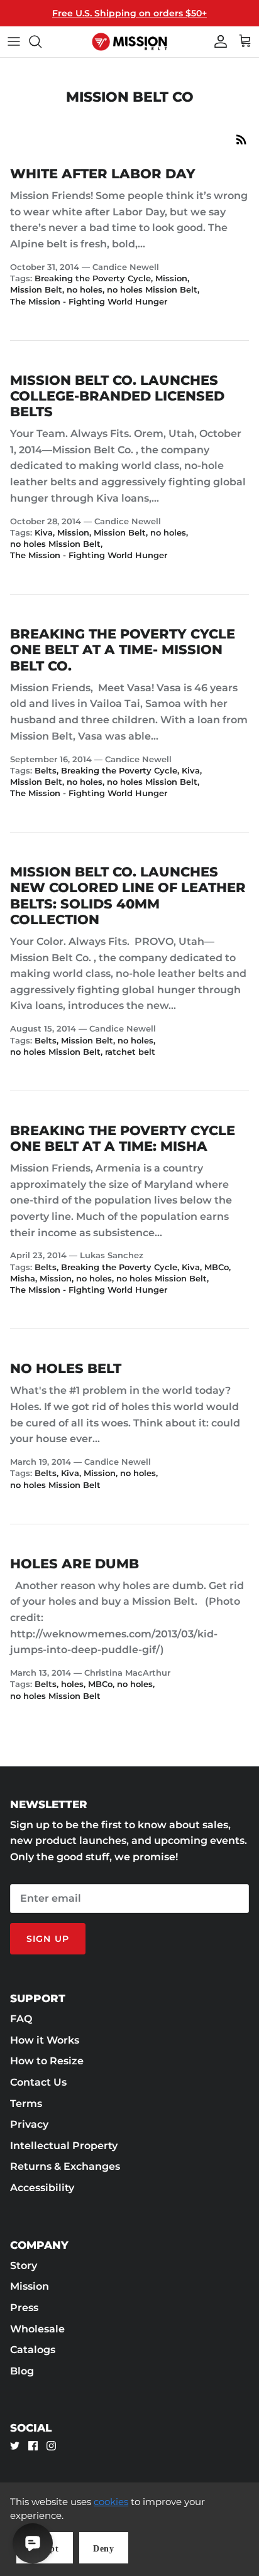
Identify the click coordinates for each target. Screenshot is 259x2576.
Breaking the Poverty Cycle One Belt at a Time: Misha (123, 1138)
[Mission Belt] (129, 42)
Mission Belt (36, 289)
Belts (46, 770)
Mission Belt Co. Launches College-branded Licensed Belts (117, 396)
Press (24, 2308)
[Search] (41, 41)
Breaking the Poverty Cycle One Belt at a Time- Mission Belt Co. (123, 649)
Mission (171, 278)
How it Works (45, 2040)
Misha (23, 1278)
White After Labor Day (103, 174)
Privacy (29, 2124)
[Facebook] (33, 2446)
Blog (22, 2371)
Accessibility (42, 2188)
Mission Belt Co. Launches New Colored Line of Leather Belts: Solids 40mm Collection (128, 896)
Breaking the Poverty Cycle (93, 278)
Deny (104, 2549)
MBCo (217, 1267)
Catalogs (33, 2350)
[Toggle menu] (14, 41)
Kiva (44, 532)
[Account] (218, 41)
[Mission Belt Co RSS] (241, 139)
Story (24, 2266)
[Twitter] (15, 2446)
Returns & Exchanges (65, 2166)
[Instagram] (51, 2446)
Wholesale (37, 2329)
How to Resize (47, 2061)
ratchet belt (130, 1052)
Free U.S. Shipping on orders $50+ (129, 13)
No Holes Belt (66, 1368)
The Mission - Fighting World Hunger (89, 301)
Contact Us (38, 2082)
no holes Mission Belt (152, 289)
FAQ (21, 2019)
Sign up (48, 1939)
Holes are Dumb (74, 1564)
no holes (85, 289)
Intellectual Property (64, 2146)
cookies (111, 2502)
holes (72, 1684)
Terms (26, 2104)
